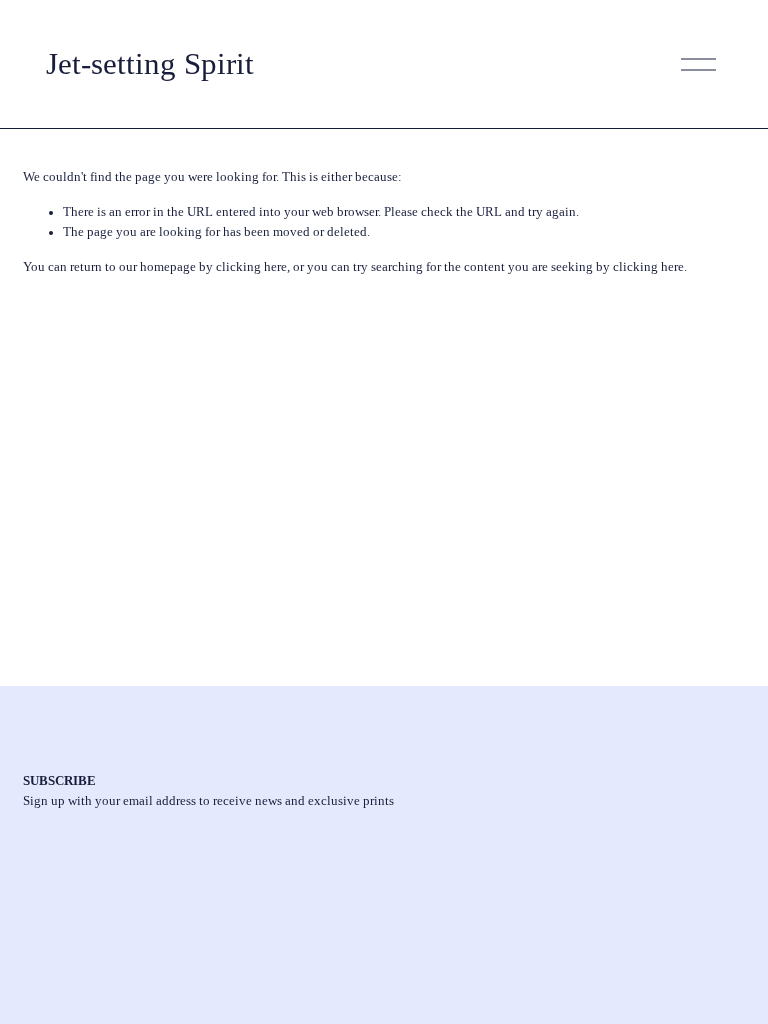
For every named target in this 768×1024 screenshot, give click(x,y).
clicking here (251, 267)
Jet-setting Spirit (150, 64)
